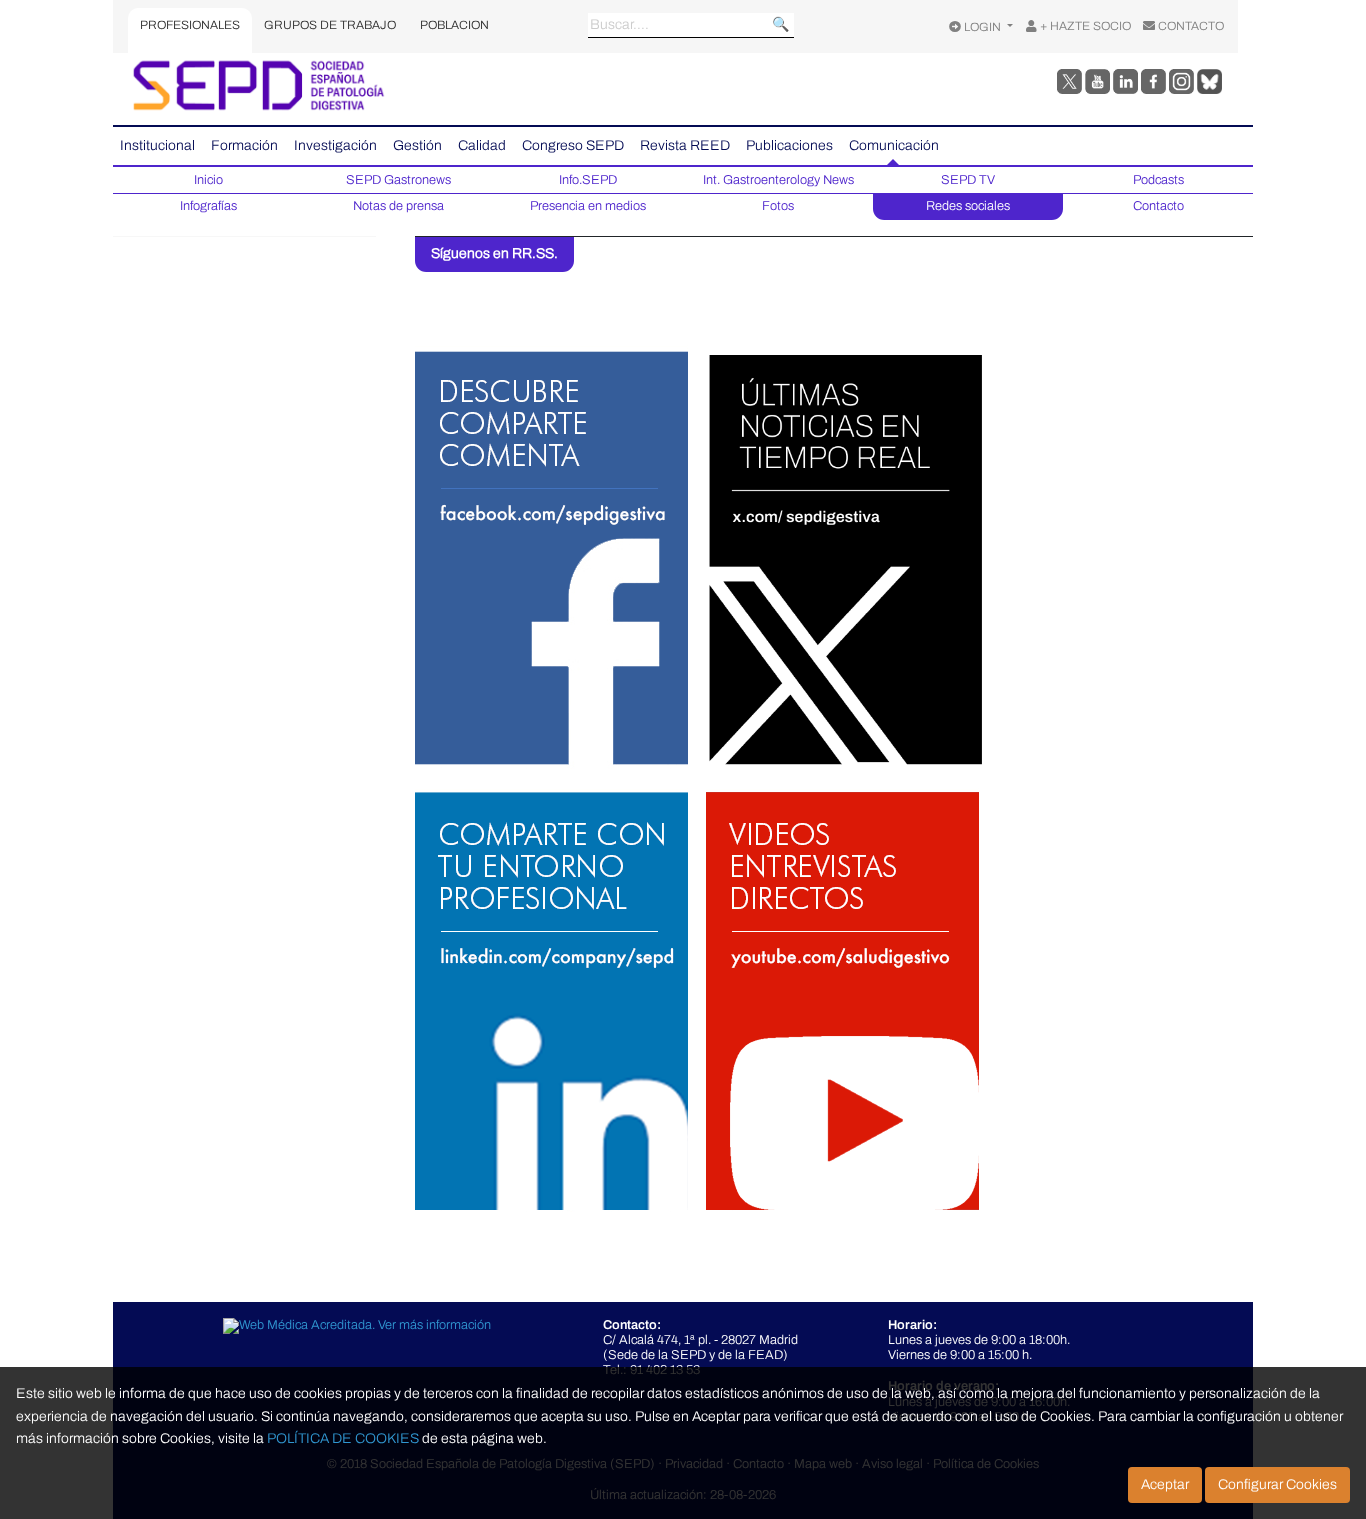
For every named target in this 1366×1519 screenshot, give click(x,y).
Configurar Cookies (1277, 1484)
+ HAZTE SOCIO (1084, 26)
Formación (244, 145)
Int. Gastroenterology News (778, 180)
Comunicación (894, 145)
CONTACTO (1189, 26)
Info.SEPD (588, 180)
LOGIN (982, 27)
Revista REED (685, 145)
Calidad (482, 145)
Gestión (417, 145)
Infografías (208, 206)
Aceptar (1165, 1484)
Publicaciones (789, 145)
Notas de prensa (398, 206)
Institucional (157, 145)
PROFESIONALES (190, 25)
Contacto (1158, 206)
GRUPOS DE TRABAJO (330, 25)
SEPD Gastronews (398, 180)
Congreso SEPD (573, 145)
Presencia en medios (588, 206)
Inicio (208, 180)
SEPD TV (968, 180)
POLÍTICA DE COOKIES (343, 1438)
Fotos (778, 206)
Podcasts (1158, 180)
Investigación (335, 145)
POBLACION (454, 25)
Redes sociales (968, 206)
